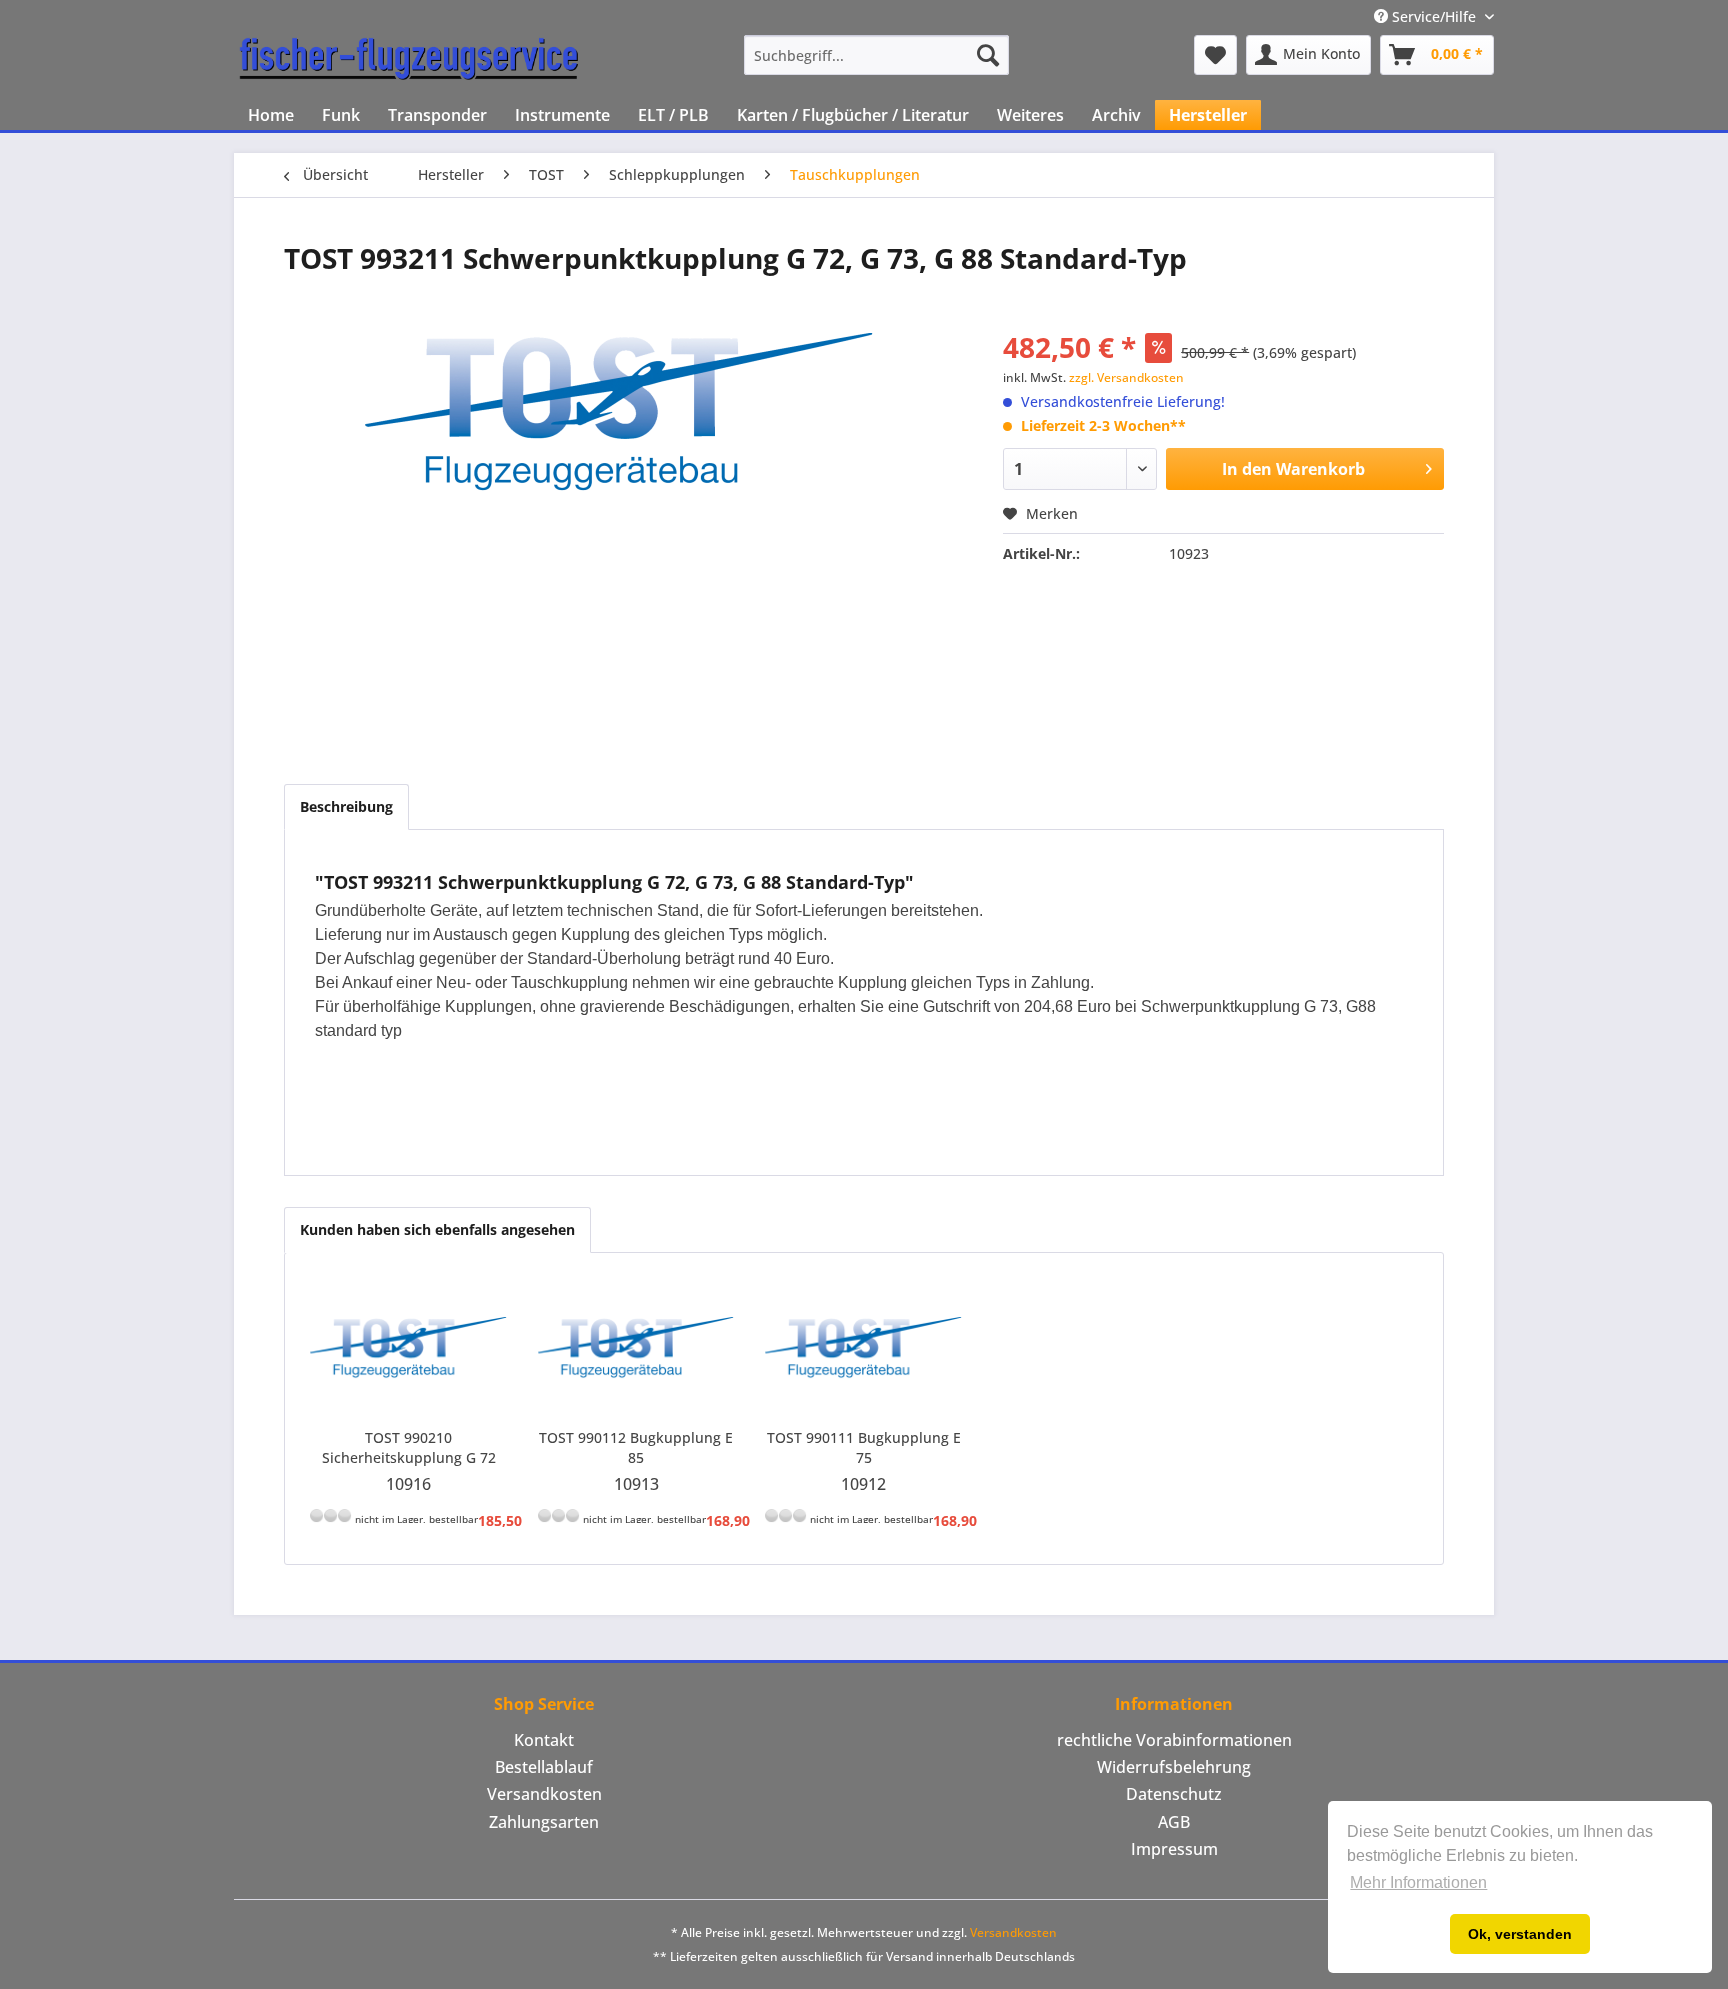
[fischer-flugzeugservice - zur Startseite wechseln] (409, 60)
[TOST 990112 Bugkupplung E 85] (637, 1348)
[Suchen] (988, 55)
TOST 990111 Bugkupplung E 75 (864, 1447)
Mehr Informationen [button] (1418, 1882)
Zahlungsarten (544, 1822)
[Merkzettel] (1215, 55)
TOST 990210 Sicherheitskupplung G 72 (409, 1447)
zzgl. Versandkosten (1126, 377)
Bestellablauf (544, 1767)
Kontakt (544, 1740)
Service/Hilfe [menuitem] (1434, 16)
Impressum (1174, 1849)
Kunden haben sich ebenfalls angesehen (437, 1229)
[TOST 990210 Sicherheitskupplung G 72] (409, 1348)
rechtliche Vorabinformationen (1174, 1740)
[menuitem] (876, 55)
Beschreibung (346, 806)
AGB (1174, 1822)
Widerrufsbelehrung (1174, 1767)
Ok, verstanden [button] (1520, 1934)
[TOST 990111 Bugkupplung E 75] (864, 1348)
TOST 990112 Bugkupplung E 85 (636, 1447)
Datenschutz (1174, 1794)
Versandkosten (544, 1794)
